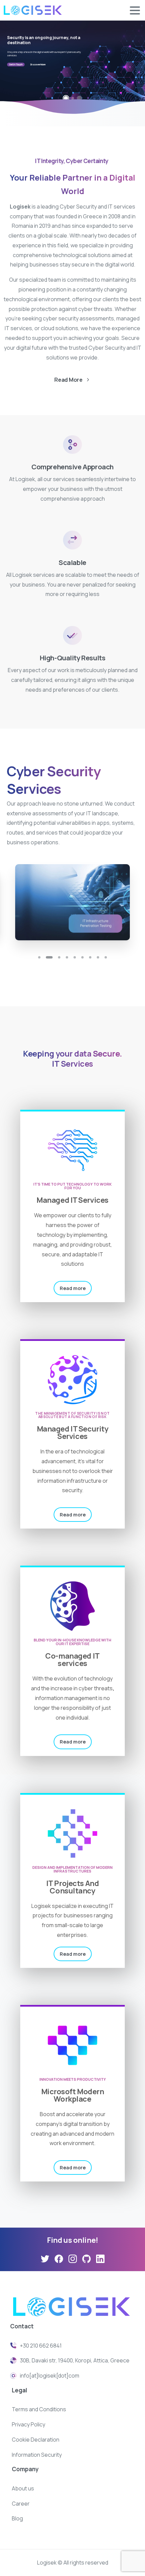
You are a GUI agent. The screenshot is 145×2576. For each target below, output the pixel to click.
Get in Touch (16, 65)
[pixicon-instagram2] (73, 2259)
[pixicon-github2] (86, 2259)
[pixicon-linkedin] (100, 2259)
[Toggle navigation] (135, 10)
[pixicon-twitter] (45, 2259)
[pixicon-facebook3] (59, 2259)
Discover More (38, 65)
